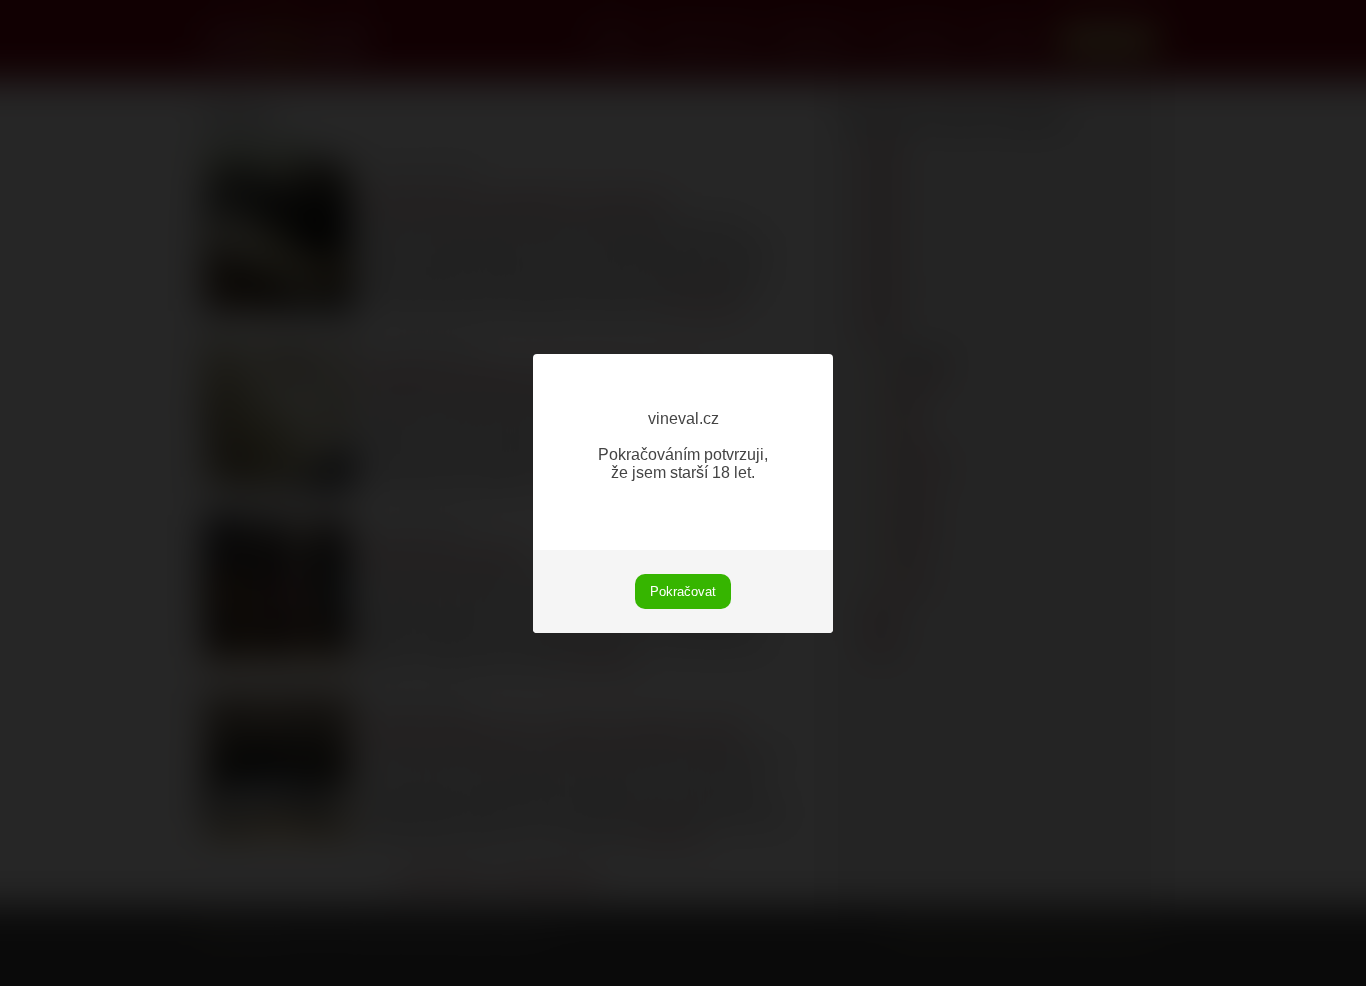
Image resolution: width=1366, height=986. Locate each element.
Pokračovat (683, 591)
